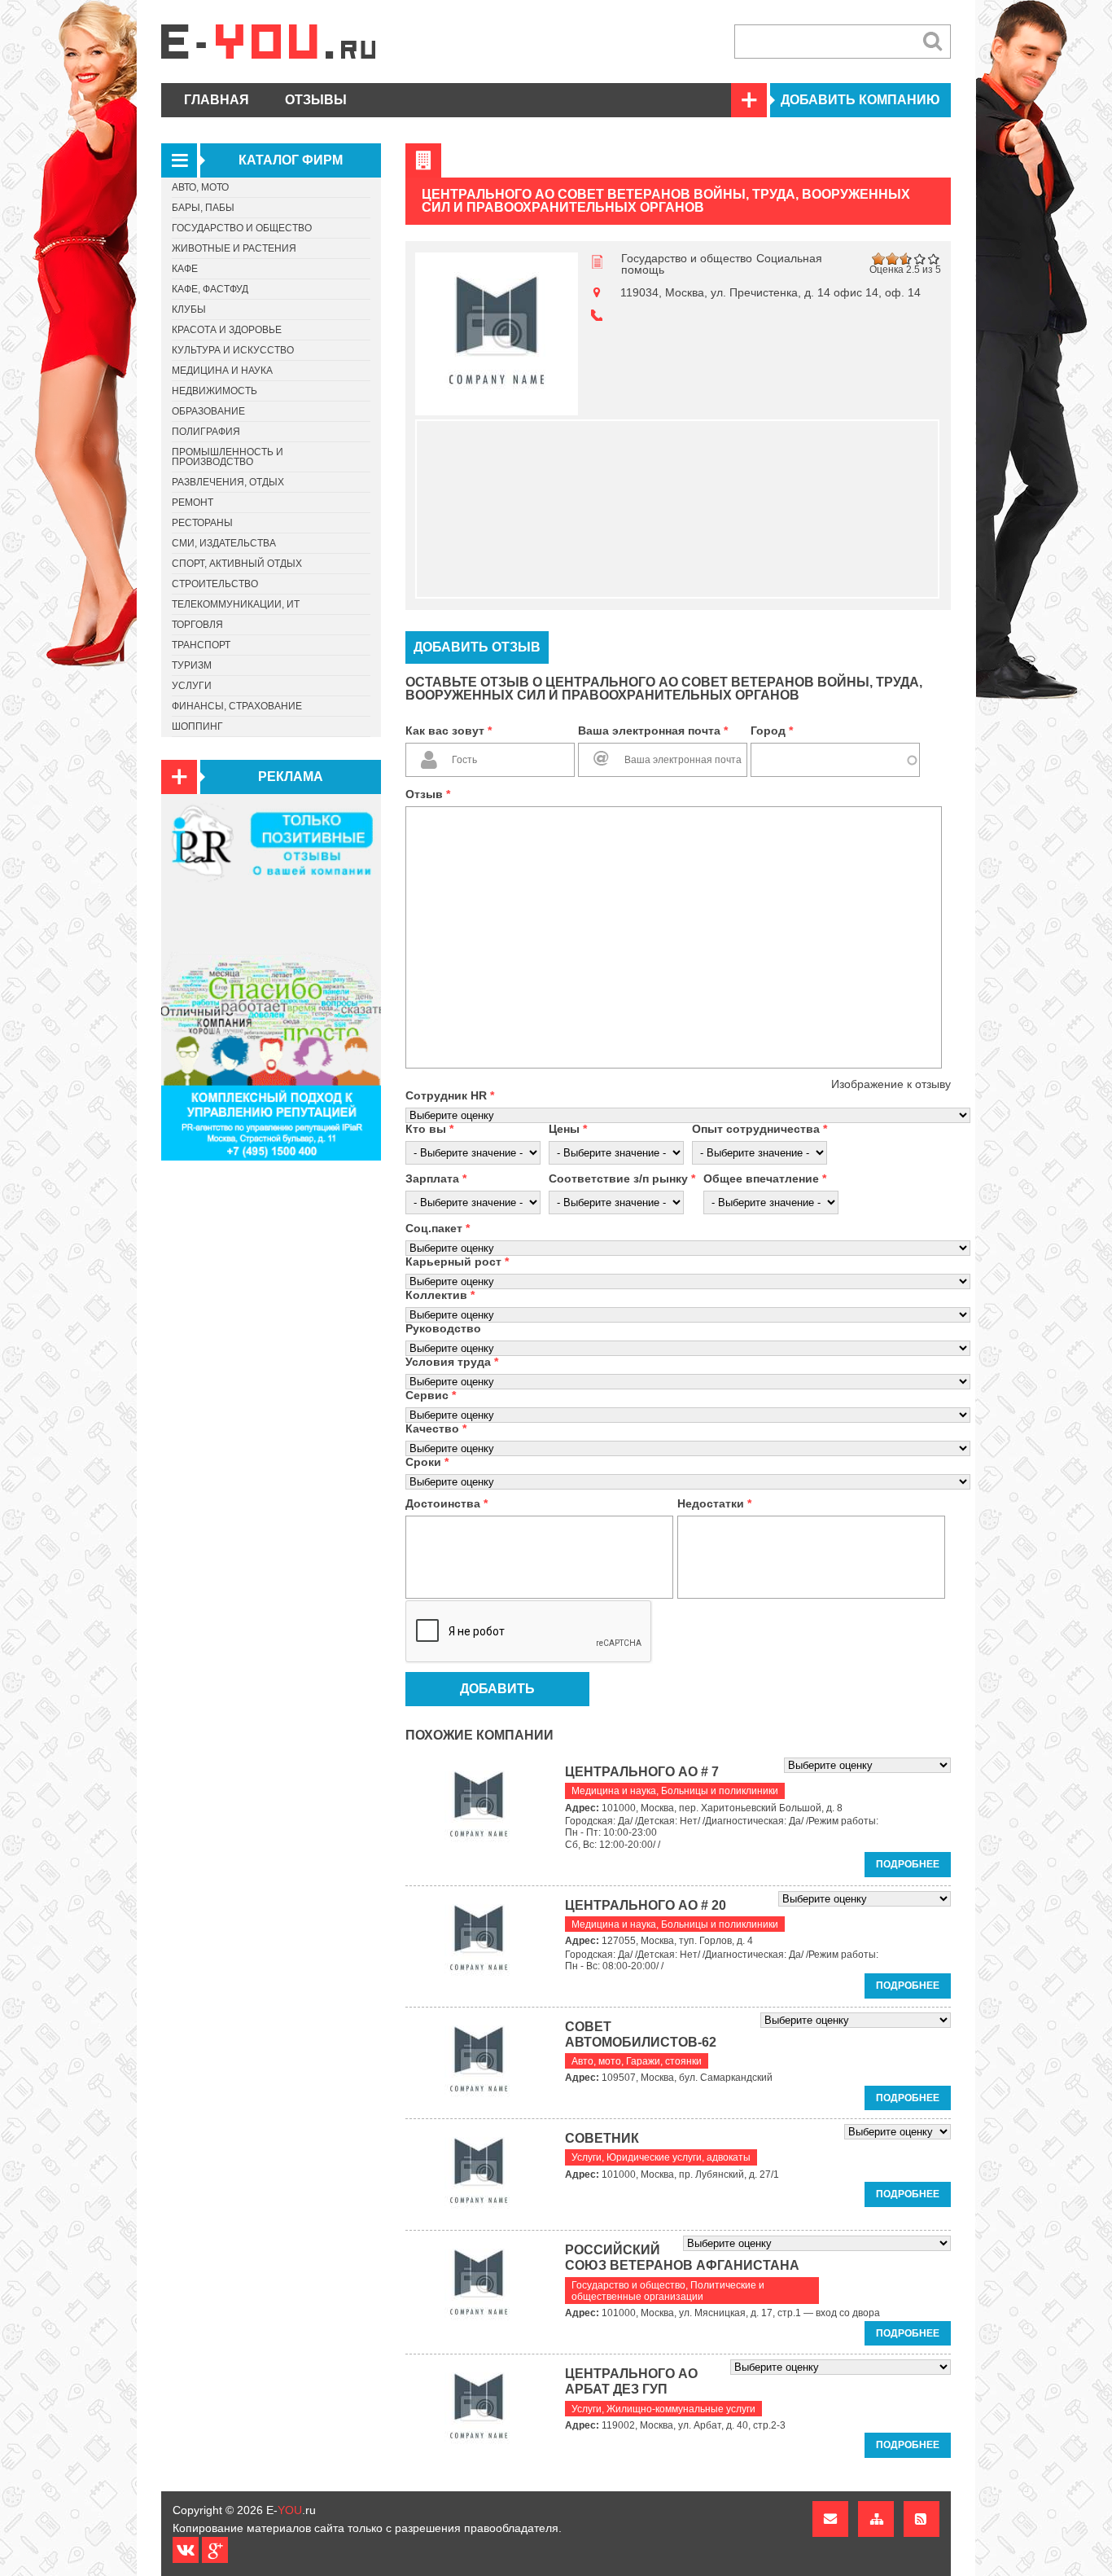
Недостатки (714, 1503)
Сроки (427, 1462)
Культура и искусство (233, 350)
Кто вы (429, 1129)
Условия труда (452, 1362)
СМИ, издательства (224, 543)
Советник (602, 2138)
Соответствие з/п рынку (622, 1178)
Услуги (587, 2157)
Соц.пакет (438, 1228)
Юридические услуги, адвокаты (679, 2157)
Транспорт (201, 645)
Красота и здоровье (227, 330)
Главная (217, 100)
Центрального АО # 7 (642, 1772)
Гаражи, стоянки (664, 2061)
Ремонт (193, 502)
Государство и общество (687, 258)
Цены (568, 1129)
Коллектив (440, 1295)
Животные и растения (234, 248)
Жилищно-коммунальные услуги (681, 2409)
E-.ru (291, 2510)
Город (772, 731)
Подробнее (908, 1864)
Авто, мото (596, 2061)
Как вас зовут (449, 731)
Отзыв (428, 794)
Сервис (431, 1395)
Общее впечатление (765, 1178)
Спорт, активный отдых (237, 564)
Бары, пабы (203, 208)
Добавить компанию (860, 100)
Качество (436, 1428)
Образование (208, 411)
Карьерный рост (457, 1262)
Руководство (443, 1328)
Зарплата (436, 1178)
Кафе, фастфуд (210, 289)
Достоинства (447, 1503)
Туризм (192, 665)
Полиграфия (206, 432)
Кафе (185, 269)
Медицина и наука (614, 1791)
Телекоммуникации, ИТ (236, 604)
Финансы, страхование (237, 706)
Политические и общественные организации (668, 2291)
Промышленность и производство (228, 457)
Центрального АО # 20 (646, 1905)
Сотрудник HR (450, 1095)
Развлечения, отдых (228, 482)
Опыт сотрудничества (760, 1129)
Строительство (215, 584)
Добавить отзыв (477, 647)
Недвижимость (215, 391)
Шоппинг (197, 726)
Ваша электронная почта (653, 731)
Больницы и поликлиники (720, 1791)
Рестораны (202, 523)
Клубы (189, 309)
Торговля (197, 625)
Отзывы (316, 100)
